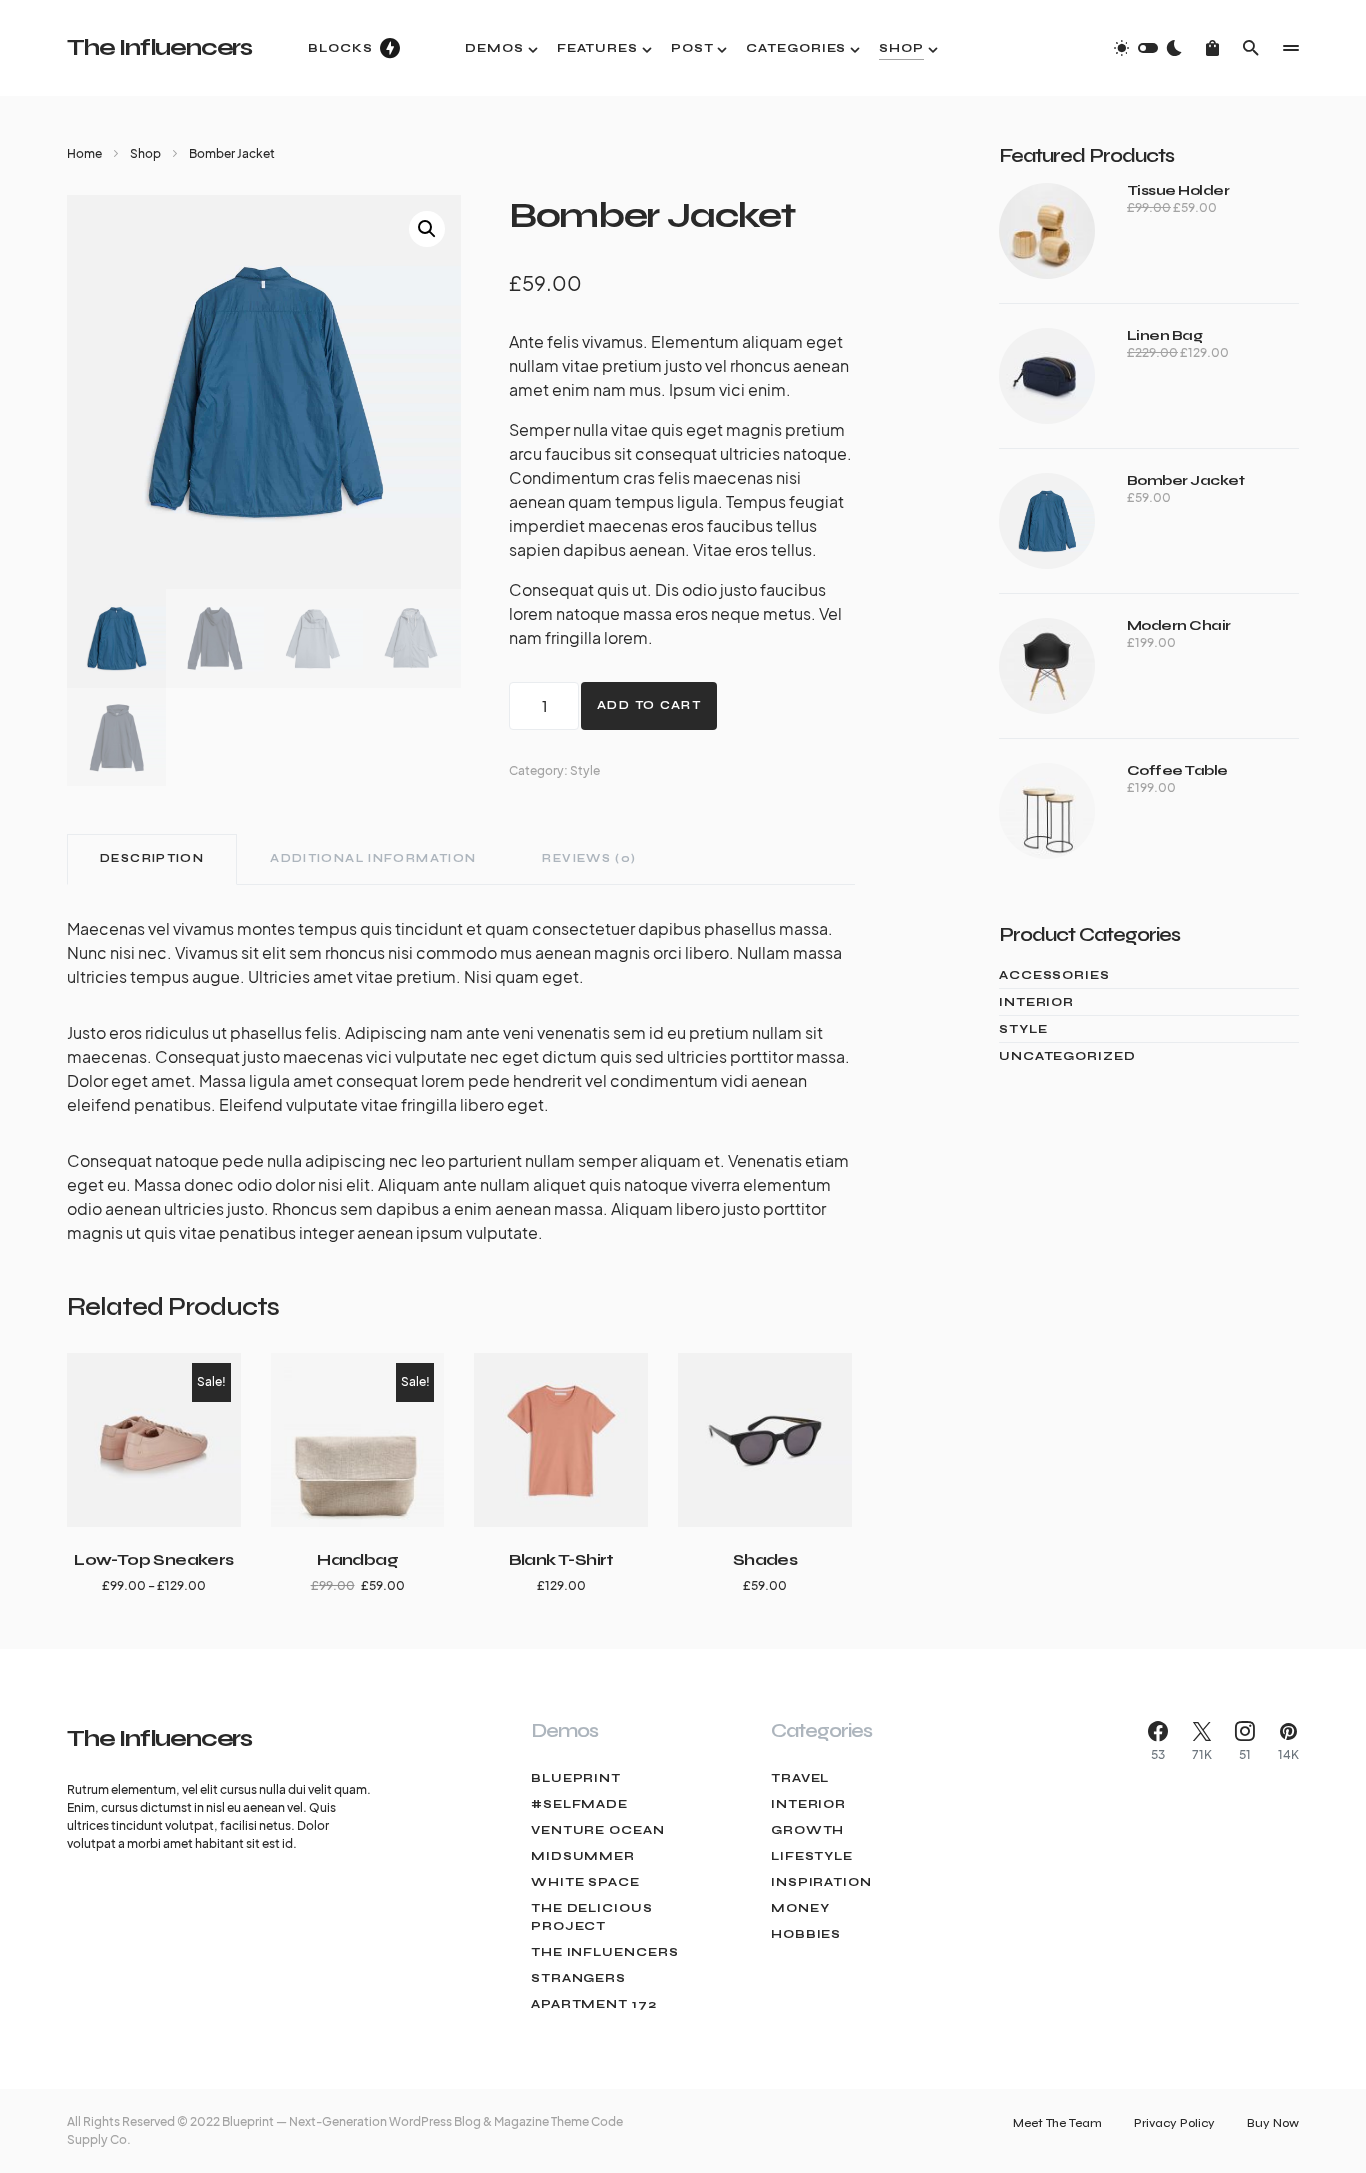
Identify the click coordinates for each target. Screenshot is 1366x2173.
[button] (1148, 48)
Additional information (373, 858)
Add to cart (649, 705)
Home (84, 153)
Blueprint (576, 1778)
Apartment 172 (594, 2004)
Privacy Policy (1174, 2123)
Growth (807, 1830)
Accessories (1054, 975)
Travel (800, 1778)
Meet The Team (1057, 2123)
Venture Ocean (598, 1830)
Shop (145, 153)
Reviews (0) (589, 858)
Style (585, 770)
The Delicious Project (592, 1917)
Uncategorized (1067, 1056)
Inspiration (821, 1882)
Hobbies (806, 1934)
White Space (585, 1882)
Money (800, 1908)
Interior (1036, 1002)
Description (152, 858)
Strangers (578, 1978)
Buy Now (1273, 2123)
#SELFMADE (579, 1804)
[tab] (152, 859)
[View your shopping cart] (1212, 48)
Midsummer (583, 1856)
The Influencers (159, 47)
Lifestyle (812, 1856)
